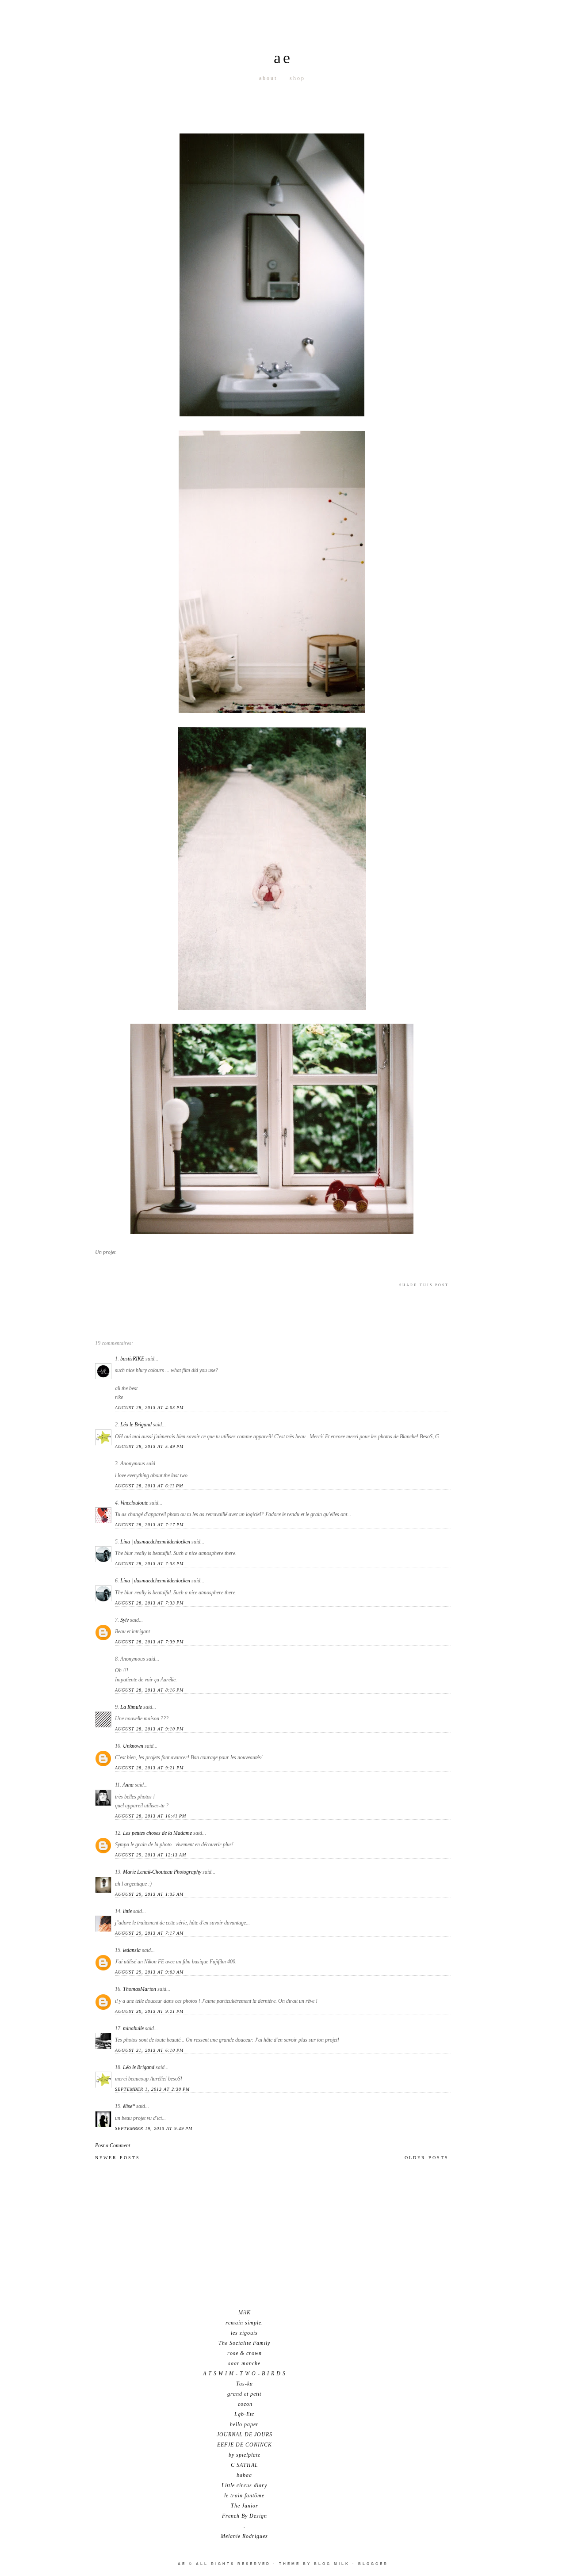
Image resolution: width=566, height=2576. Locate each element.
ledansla (132, 1950)
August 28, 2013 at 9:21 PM (149, 1768)
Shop (297, 78)
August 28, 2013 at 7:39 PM (149, 1642)
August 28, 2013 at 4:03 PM (149, 1408)
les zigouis (244, 2333)
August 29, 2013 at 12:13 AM (151, 1855)
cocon (244, 2404)
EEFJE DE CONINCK (245, 2445)
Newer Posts (118, 2158)
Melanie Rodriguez (244, 2536)
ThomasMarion (140, 1989)
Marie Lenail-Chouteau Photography (162, 1872)
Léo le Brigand (136, 1425)
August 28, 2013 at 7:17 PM (149, 1525)
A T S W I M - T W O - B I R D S (244, 2374)
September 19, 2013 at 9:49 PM (154, 2128)
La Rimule (131, 1707)
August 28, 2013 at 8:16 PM (149, 1690)
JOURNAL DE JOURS (245, 2435)
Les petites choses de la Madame (157, 1833)
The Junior (245, 2506)
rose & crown (245, 2353)
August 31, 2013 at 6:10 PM (149, 2050)
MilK (245, 2313)
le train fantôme (244, 2496)
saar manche (244, 2363)
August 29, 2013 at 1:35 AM (149, 1894)
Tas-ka (245, 2384)
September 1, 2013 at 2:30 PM (152, 2089)
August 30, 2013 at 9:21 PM (149, 2011)
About (268, 78)
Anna (128, 1785)
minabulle (133, 2028)
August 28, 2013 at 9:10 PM (149, 1729)
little (127, 1911)
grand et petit (244, 2394)
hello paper (244, 2424)
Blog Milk (332, 2564)
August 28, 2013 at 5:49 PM (149, 1446)
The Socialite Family (244, 2343)
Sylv (124, 1620)
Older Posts (427, 2158)
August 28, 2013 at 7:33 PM (149, 1564)
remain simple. (244, 2323)
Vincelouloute (134, 1503)
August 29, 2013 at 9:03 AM (149, 1972)
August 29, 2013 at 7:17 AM (149, 1933)
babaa (244, 2475)
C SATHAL (245, 2465)
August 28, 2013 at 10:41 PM (151, 1816)
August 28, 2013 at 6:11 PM (149, 1486)
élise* (129, 2106)
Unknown (133, 1746)
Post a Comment (113, 2145)
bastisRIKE (132, 1359)
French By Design (245, 2516)
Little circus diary (244, 2485)
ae (283, 58)
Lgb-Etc (244, 2414)
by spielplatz (245, 2455)
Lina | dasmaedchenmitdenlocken (155, 1542)
